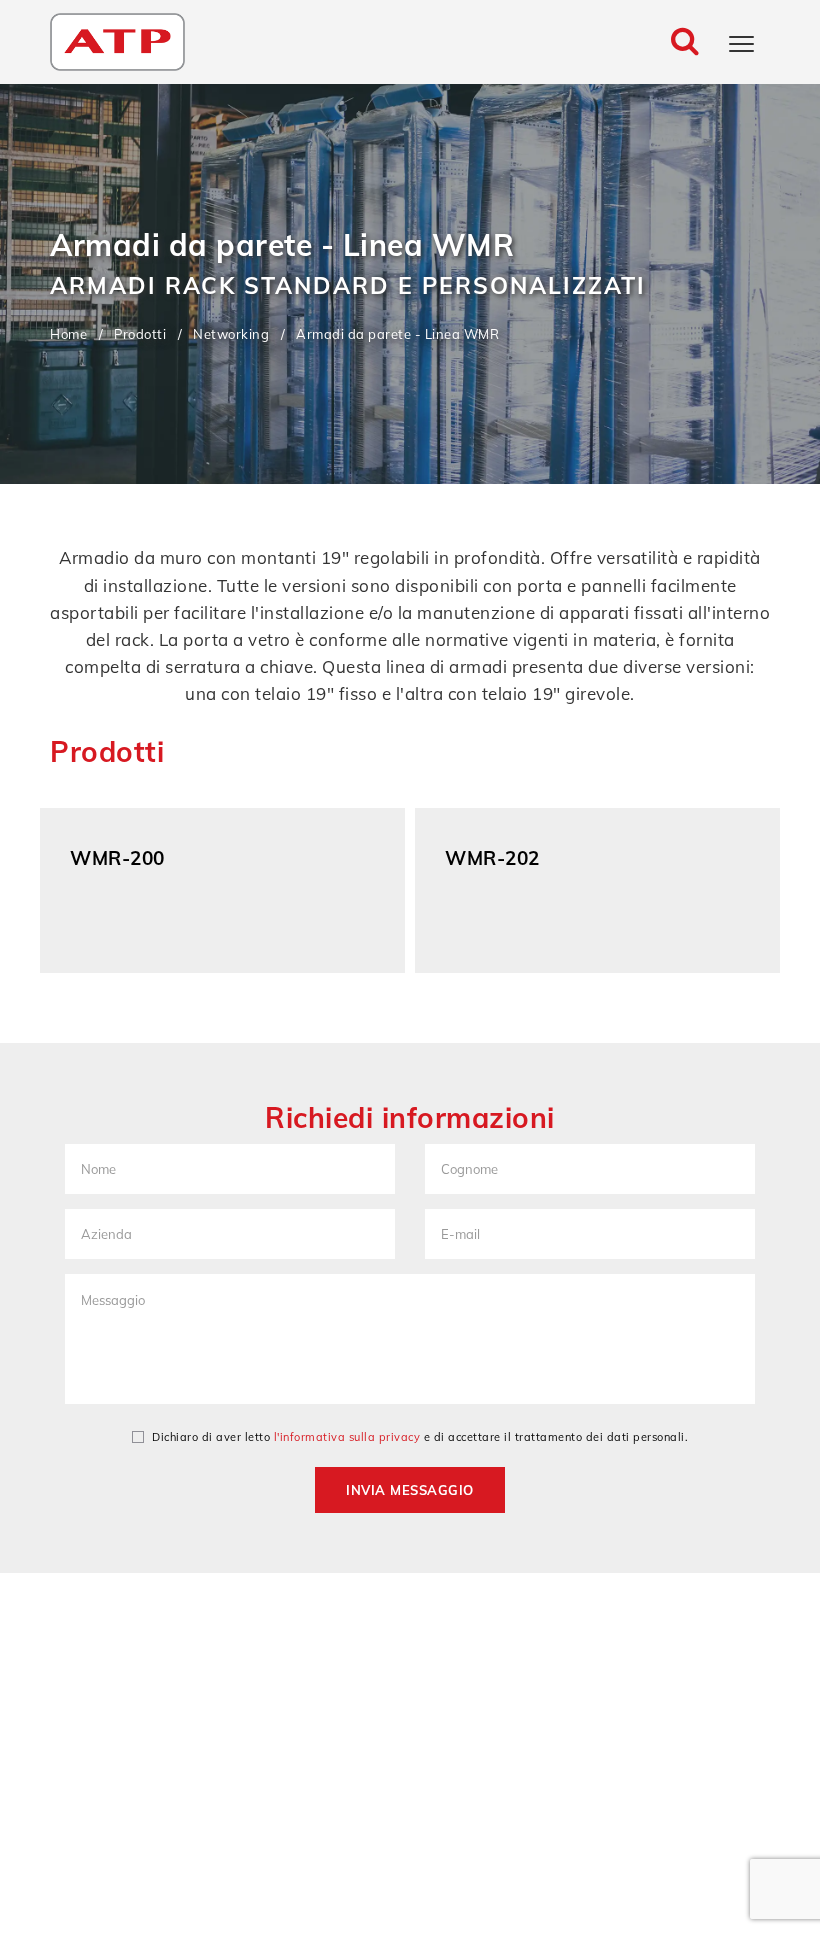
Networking (231, 334)
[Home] (117, 40)
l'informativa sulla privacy (347, 1437)
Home (68, 334)
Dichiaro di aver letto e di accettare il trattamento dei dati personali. (420, 1437)
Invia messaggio (410, 1490)
